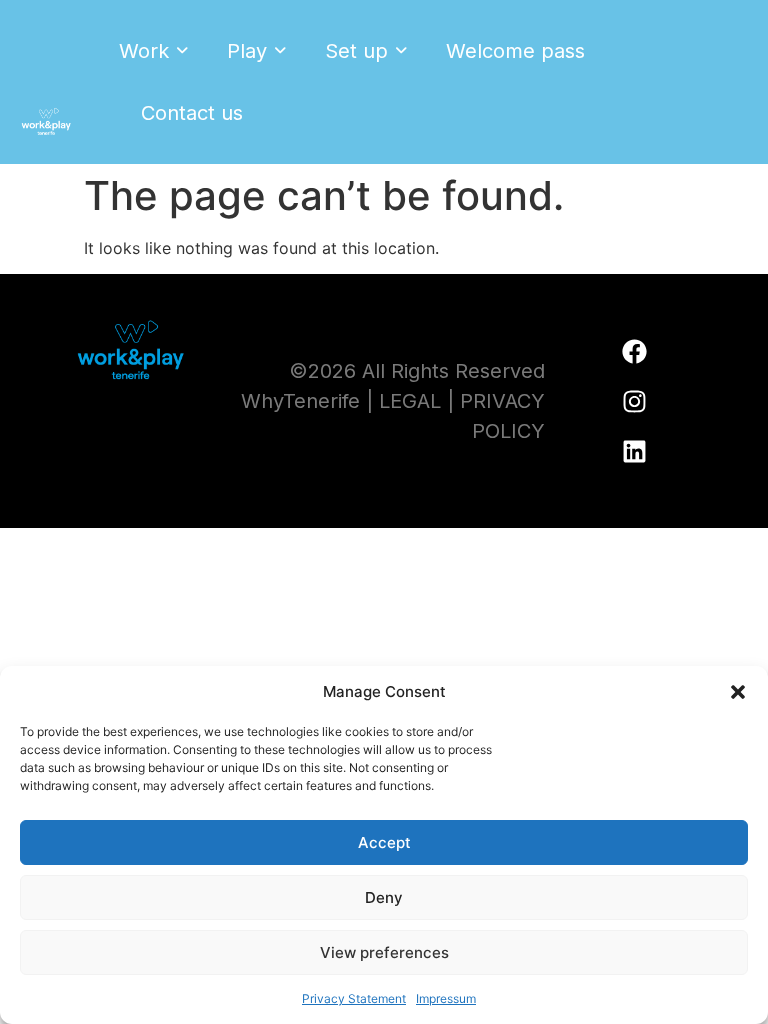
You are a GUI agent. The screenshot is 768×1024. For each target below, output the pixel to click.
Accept (384, 842)
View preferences (384, 952)
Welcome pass (515, 51)
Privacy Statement (354, 998)
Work (144, 51)
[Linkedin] (635, 451)
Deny (384, 897)
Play (247, 51)
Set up (356, 51)
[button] (738, 692)
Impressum (446, 998)
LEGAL (410, 401)
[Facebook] (635, 351)
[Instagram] (635, 401)
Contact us (192, 113)
